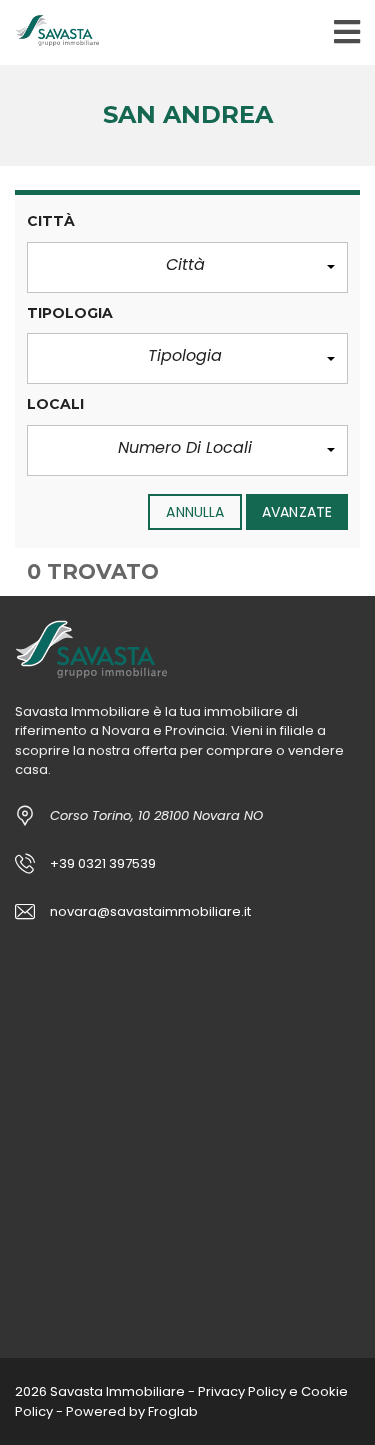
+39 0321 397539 (103, 863)
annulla (195, 512)
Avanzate (297, 512)
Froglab (173, 1411)
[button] (187, 267)
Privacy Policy (242, 1391)
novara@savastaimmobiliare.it (150, 911)
